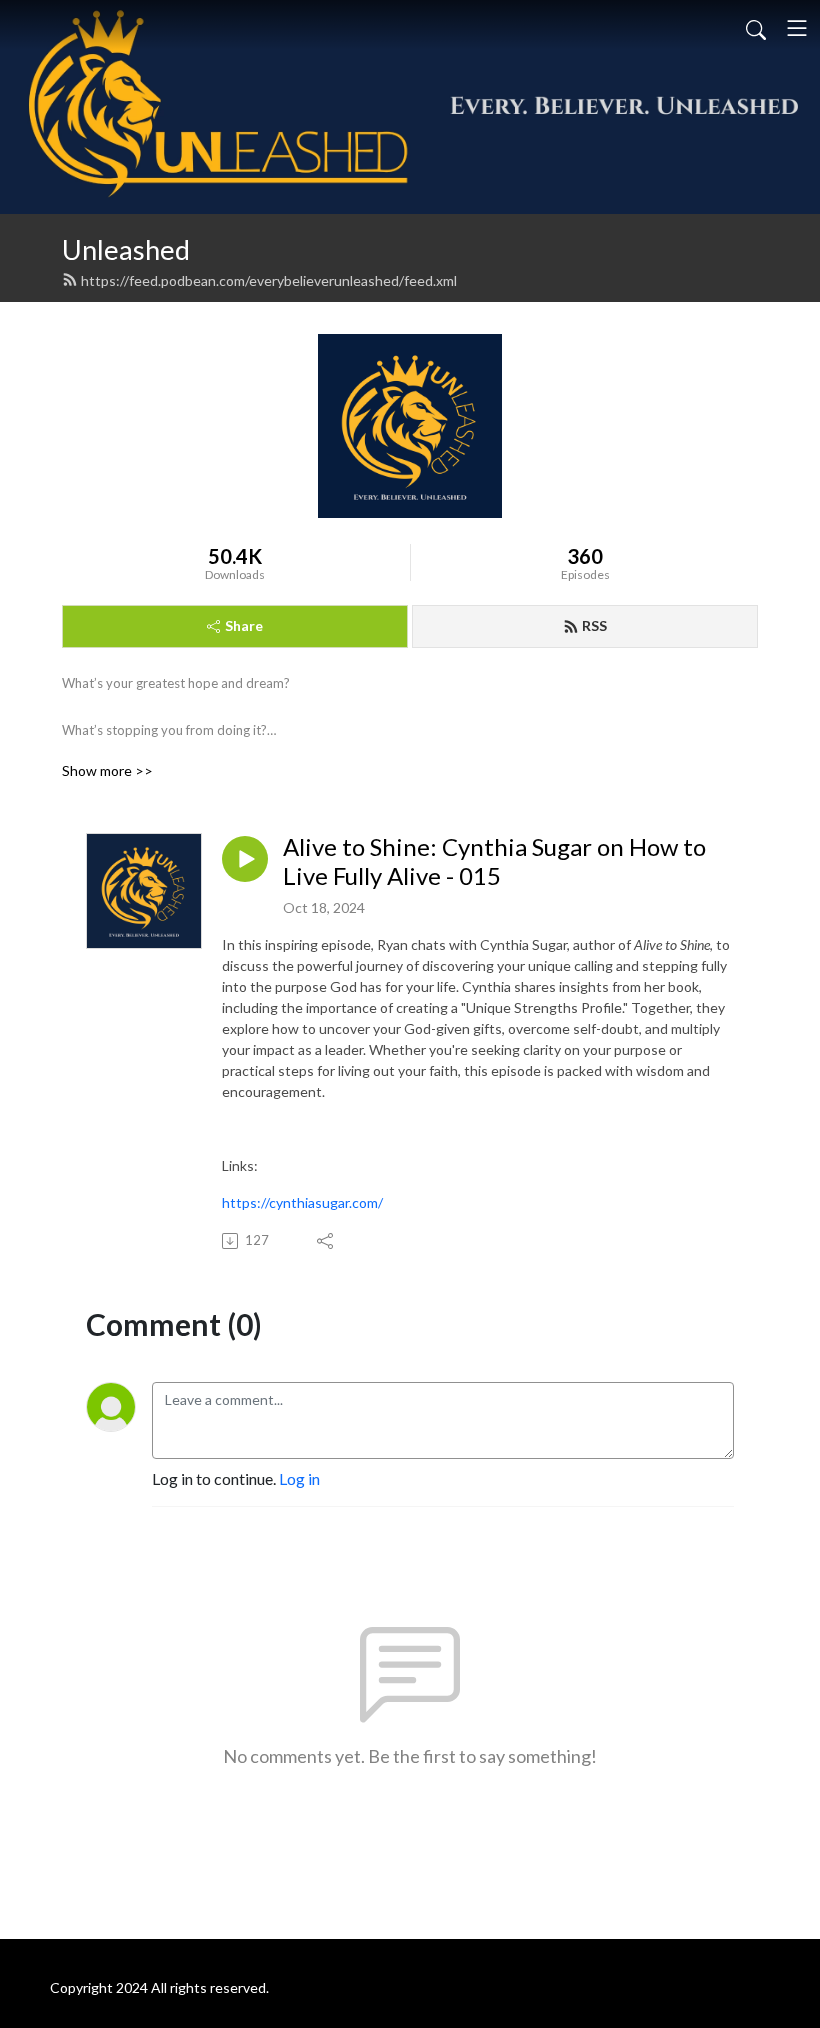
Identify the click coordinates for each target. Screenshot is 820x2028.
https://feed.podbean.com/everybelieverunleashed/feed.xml (269, 280)
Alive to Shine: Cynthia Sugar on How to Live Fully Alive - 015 (494, 861)
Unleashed (126, 249)
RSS (594, 625)
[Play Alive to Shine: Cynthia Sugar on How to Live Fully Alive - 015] (245, 859)
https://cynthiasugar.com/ (302, 1202)
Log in (299, 1478)
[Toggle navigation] (797, 28)
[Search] (756, 28)
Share (244, 625)
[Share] (326, 1241)
